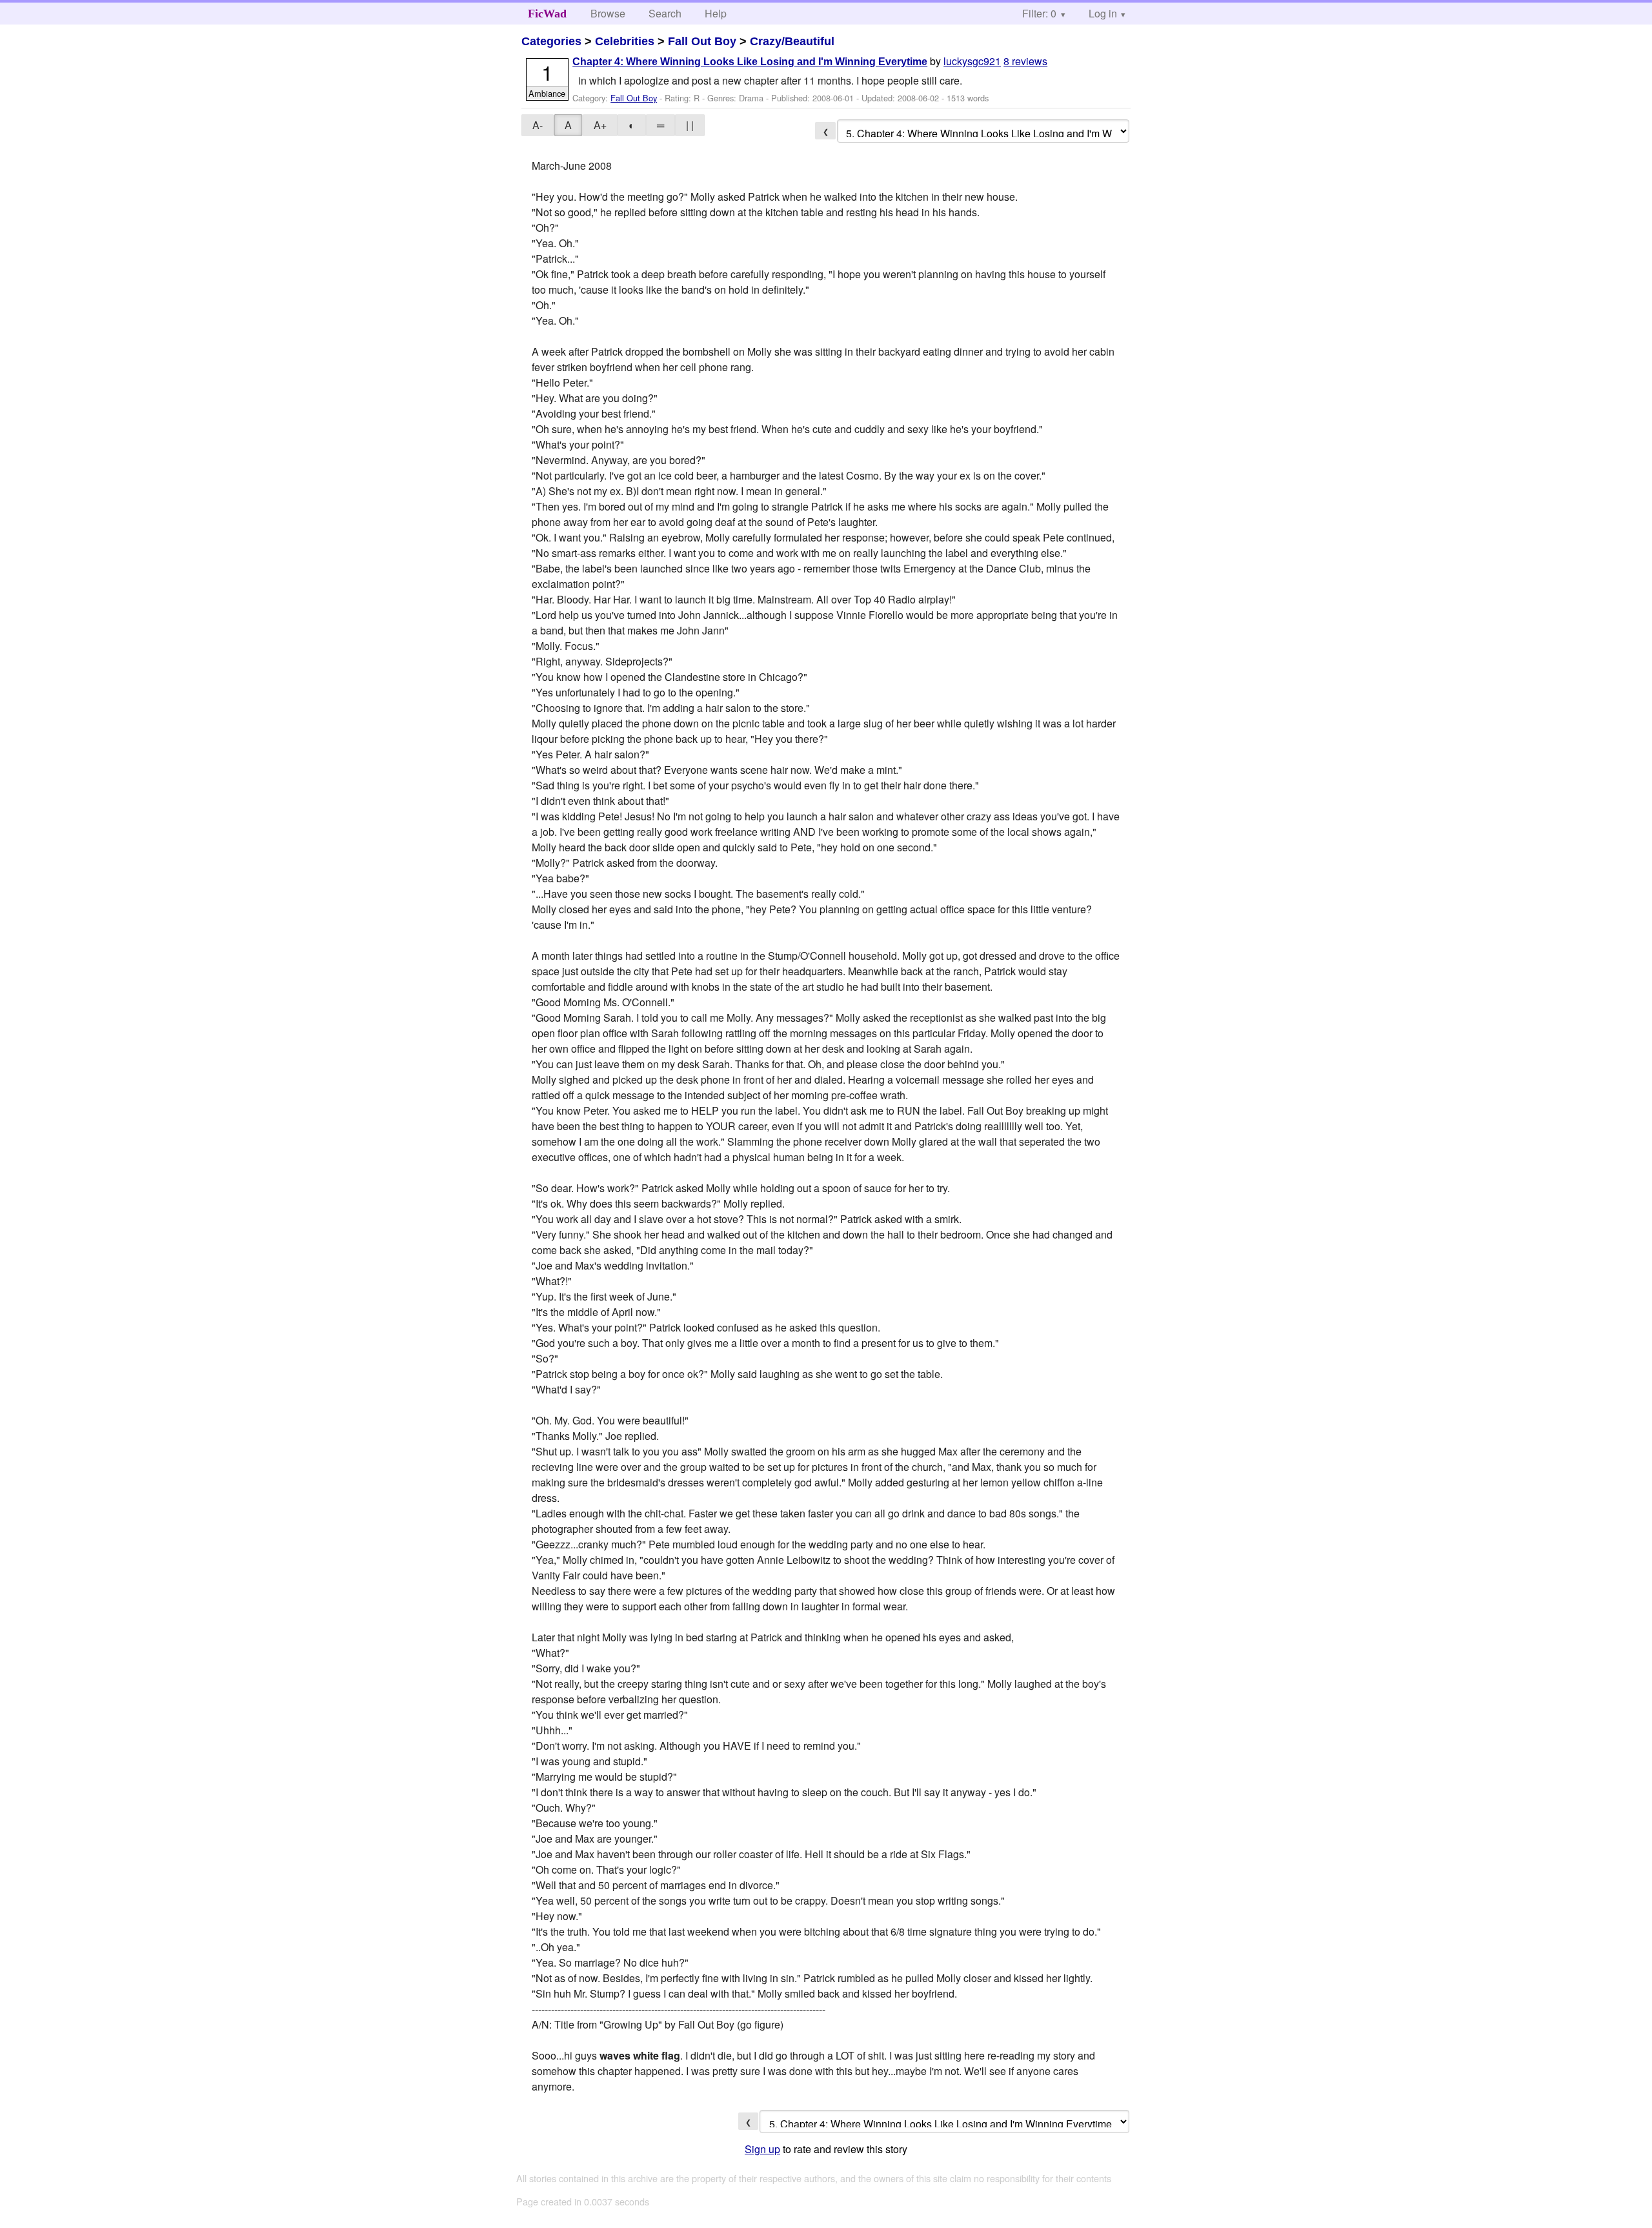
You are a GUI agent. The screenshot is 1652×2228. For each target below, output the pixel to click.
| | (690, 125)
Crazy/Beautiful (792, 41)
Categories (551, 41)
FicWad (547, 14)
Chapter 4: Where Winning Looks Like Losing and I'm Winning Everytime (750, 62)
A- (538, 125)
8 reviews (1025, 61)
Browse (608, 13)
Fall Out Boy (702, 41)
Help (716, 13)
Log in (1103, 13)
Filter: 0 (1039, 13)
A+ (600, 125)
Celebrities (625, 41)
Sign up (762, 2149)
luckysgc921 (972, 61)
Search (665, 13)
